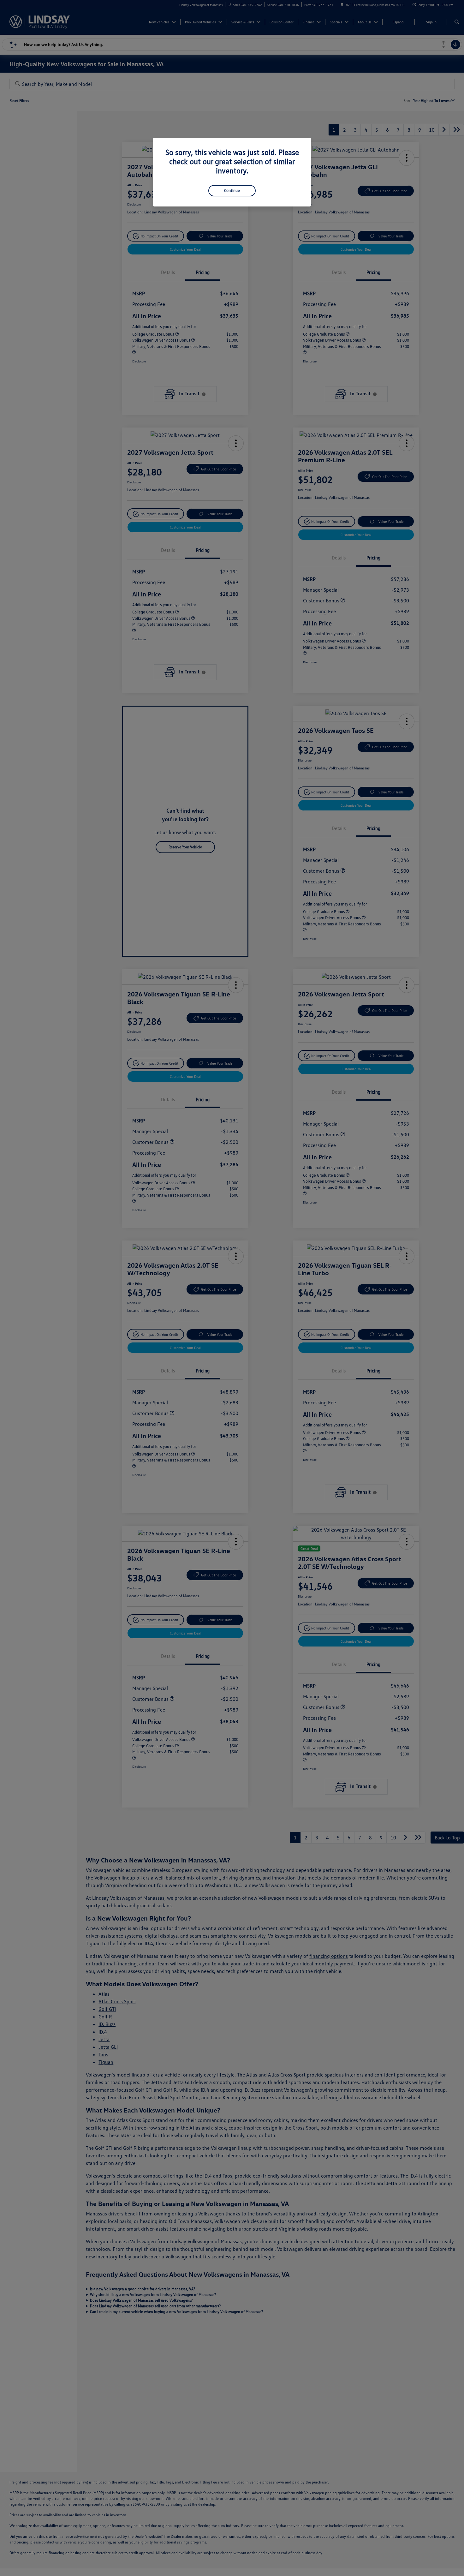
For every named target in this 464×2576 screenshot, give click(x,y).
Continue (232, 190)
